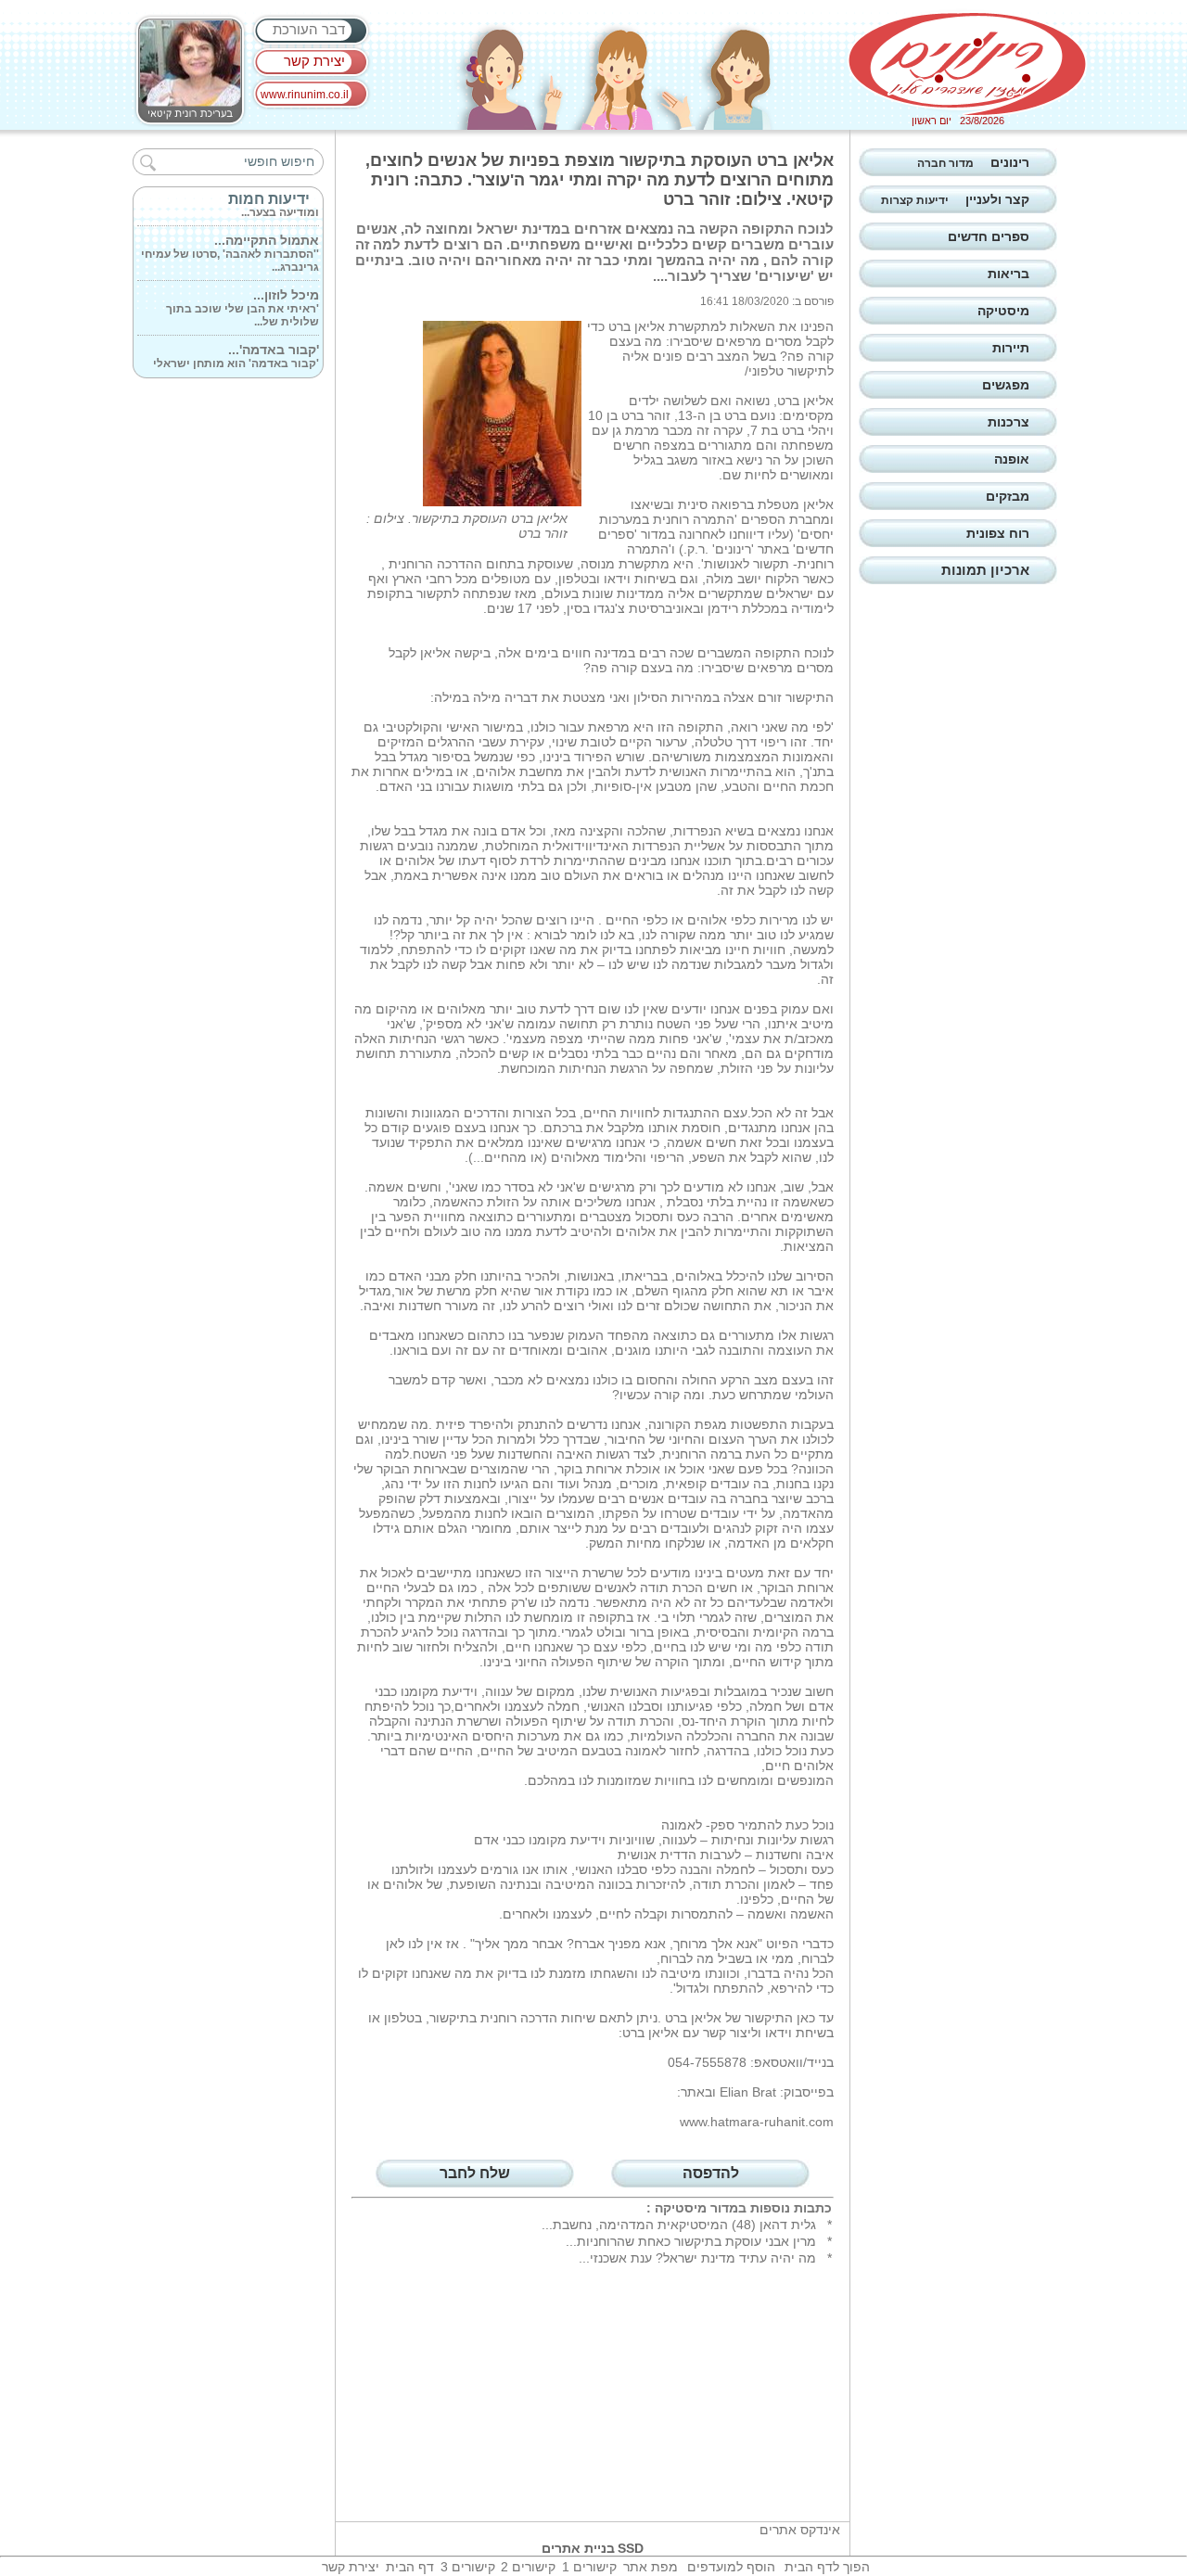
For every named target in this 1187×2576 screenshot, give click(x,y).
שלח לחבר (475, 2173)
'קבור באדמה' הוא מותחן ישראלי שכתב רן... (236, 352)
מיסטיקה (681, 2208)
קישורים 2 (528, 2567)
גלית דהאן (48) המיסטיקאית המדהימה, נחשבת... (679, 2225)
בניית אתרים (578, 2548)
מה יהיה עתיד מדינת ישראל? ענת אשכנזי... (697, 2258)
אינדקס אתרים (800, 2530)
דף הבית (410, 2567)
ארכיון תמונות (985, 570)
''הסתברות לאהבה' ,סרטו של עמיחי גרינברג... (230, 243)
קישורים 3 (468, 2567)
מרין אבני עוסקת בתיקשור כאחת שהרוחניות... (691, 2241)
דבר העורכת (309, 29)
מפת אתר (651, 2567)
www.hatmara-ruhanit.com (757, 2122)
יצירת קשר (314, 61)
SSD (631, 2548)
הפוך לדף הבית (827, 2567)
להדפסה (711, 2173)
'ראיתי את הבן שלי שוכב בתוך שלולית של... (243, 298)
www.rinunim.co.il (305, 95)
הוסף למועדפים (731, 2567)
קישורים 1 (589, 2567)
